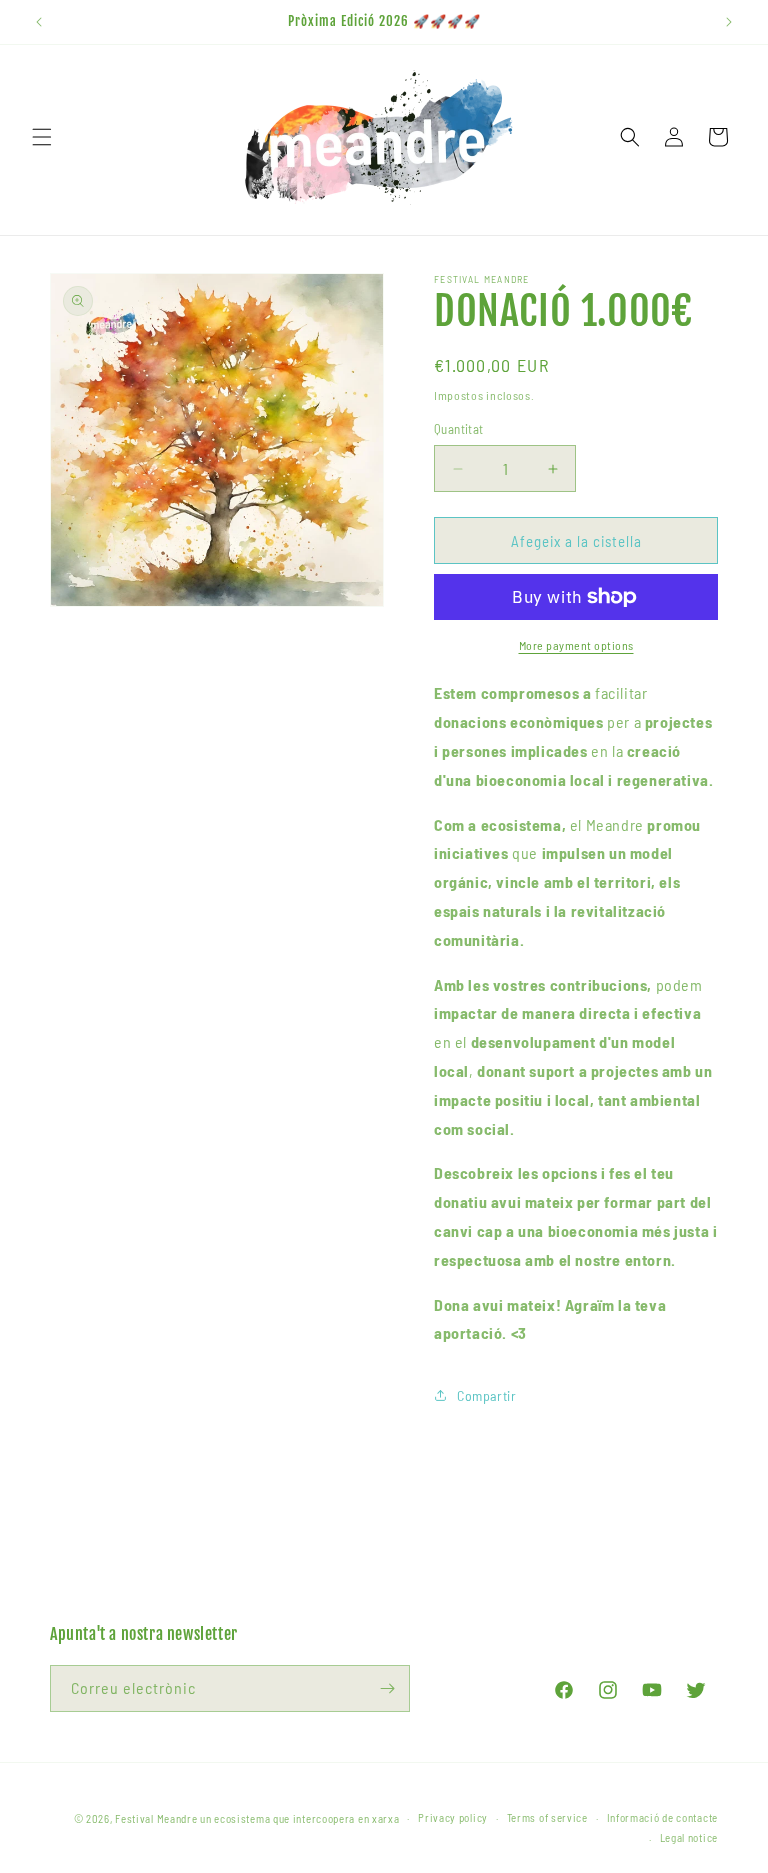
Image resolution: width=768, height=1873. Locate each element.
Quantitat (459, 429)
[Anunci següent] (729, 22)
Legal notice (689, 1837)
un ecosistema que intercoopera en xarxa (299, 1818)
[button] (42, 137)
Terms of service (547, 1817)
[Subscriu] (387, 1688)
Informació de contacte (662, 1817)
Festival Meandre (156, 1818)
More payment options (576, 645)
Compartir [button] (486, 1395)
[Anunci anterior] (39, 22)
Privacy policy (453, 1817)
